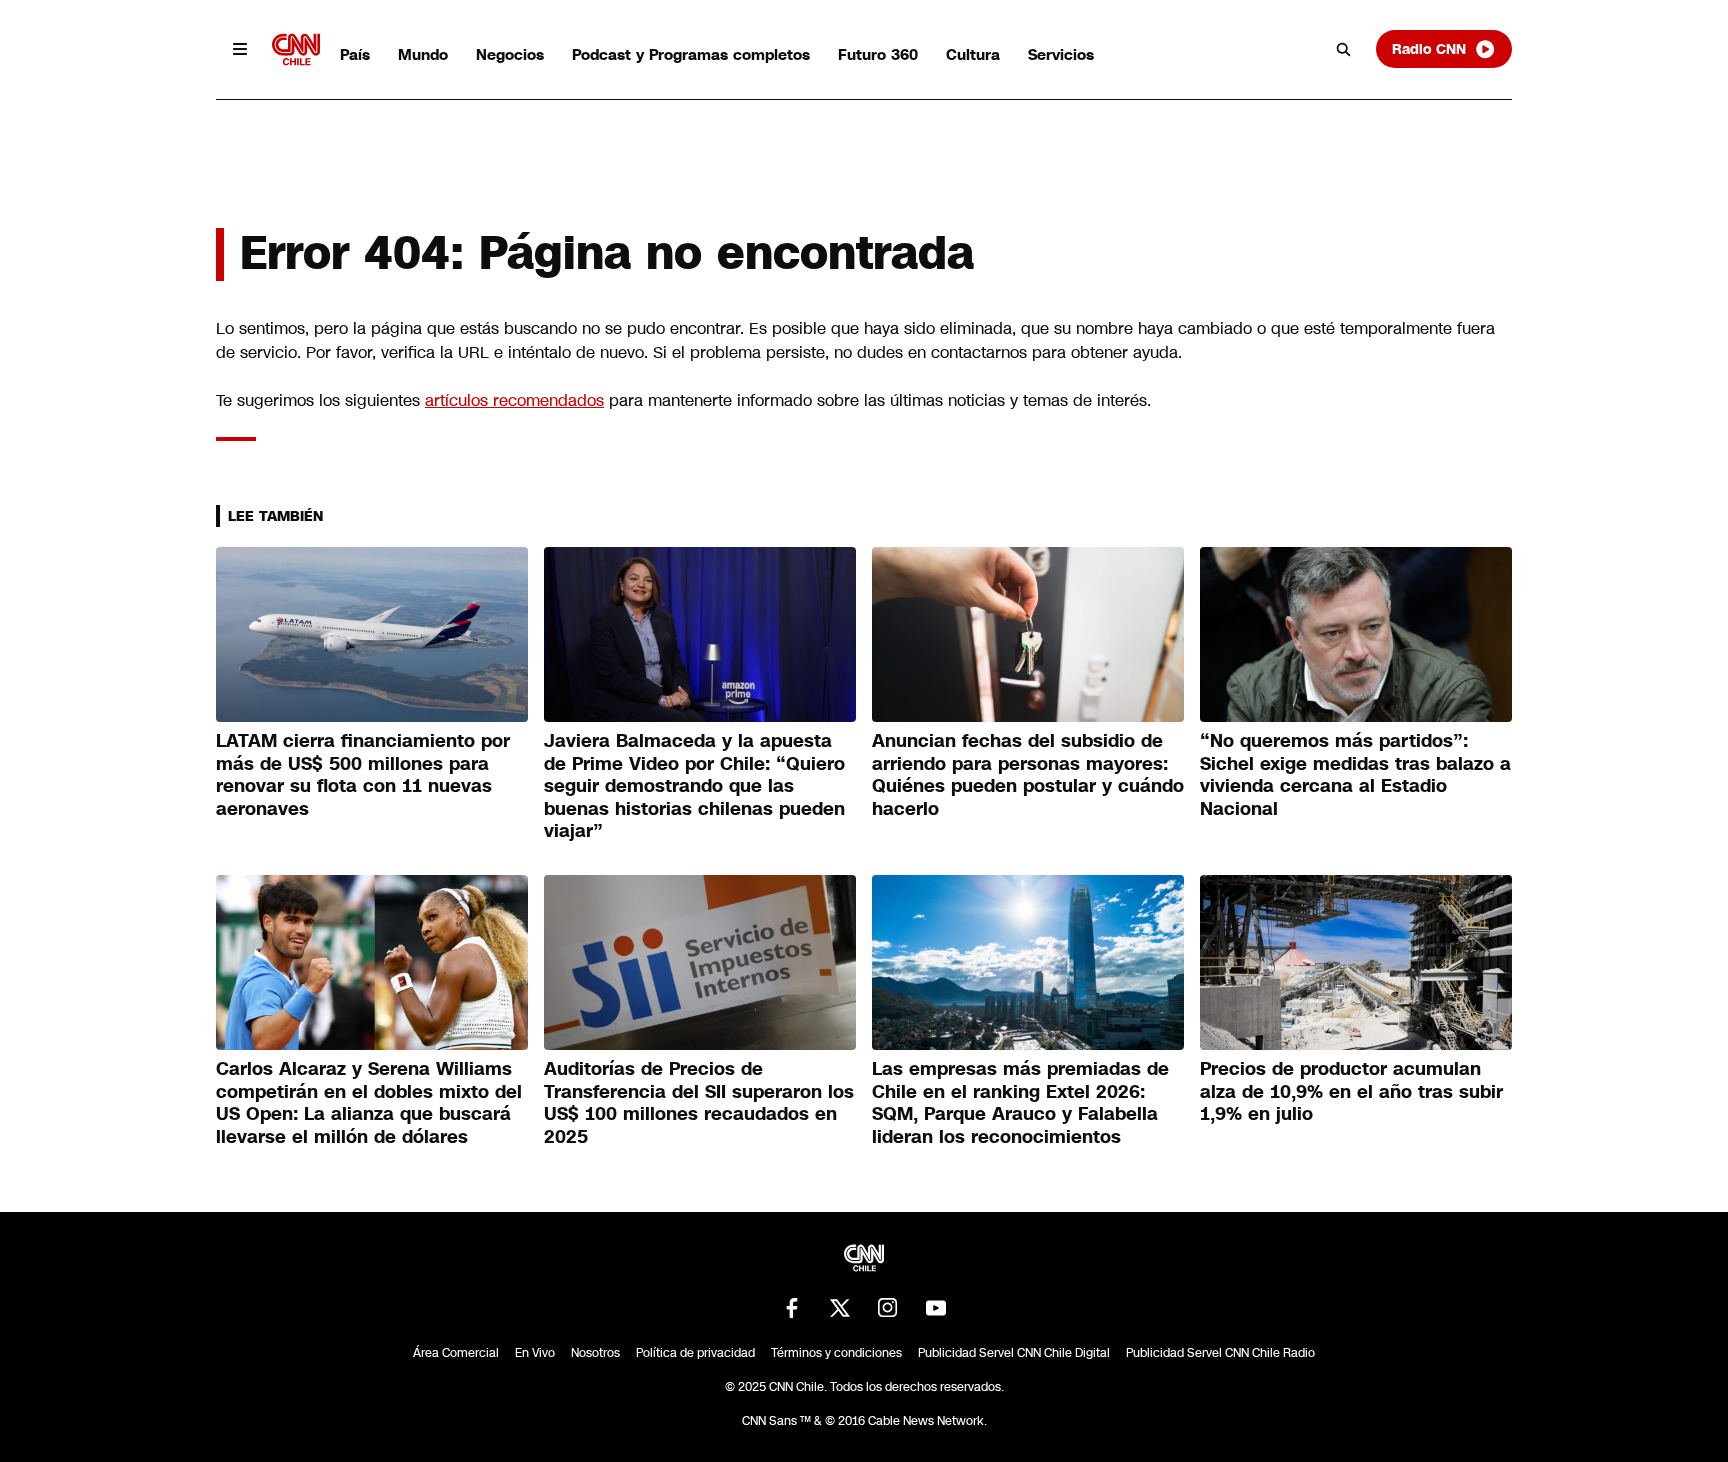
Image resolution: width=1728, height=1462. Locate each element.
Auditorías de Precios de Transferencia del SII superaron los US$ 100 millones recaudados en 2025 (699, 1103)
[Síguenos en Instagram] (888, 1308)
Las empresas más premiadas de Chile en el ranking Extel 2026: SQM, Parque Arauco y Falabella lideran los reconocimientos (1020, 1103)
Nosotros (595, 1353)
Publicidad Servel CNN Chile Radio (1220, 1353)
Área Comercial (456, 1353)
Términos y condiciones (836, 1353)
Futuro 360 (878, 54)
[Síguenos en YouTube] (936, 1308)
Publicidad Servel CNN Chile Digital (1014, 1353)
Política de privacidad (695, 1353)
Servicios (1061, 54)
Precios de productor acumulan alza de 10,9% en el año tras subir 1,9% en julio (1351, 1091)
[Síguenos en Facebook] (792, 1308)
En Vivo (535, 1353)
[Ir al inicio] (296, 49)
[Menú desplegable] (240, 49)
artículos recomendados (514, 400)
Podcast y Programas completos (691, 54)
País (355, 54)
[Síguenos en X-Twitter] (840, 1308)
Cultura (973, 54)
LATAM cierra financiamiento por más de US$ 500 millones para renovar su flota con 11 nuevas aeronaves (363, 775)
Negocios (510, 54)
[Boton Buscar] (1344, 49)
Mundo (423, 54)
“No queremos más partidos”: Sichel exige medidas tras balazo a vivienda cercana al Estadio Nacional (1355, 775)
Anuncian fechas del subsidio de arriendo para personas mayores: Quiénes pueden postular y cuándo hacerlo (1028, 775)
